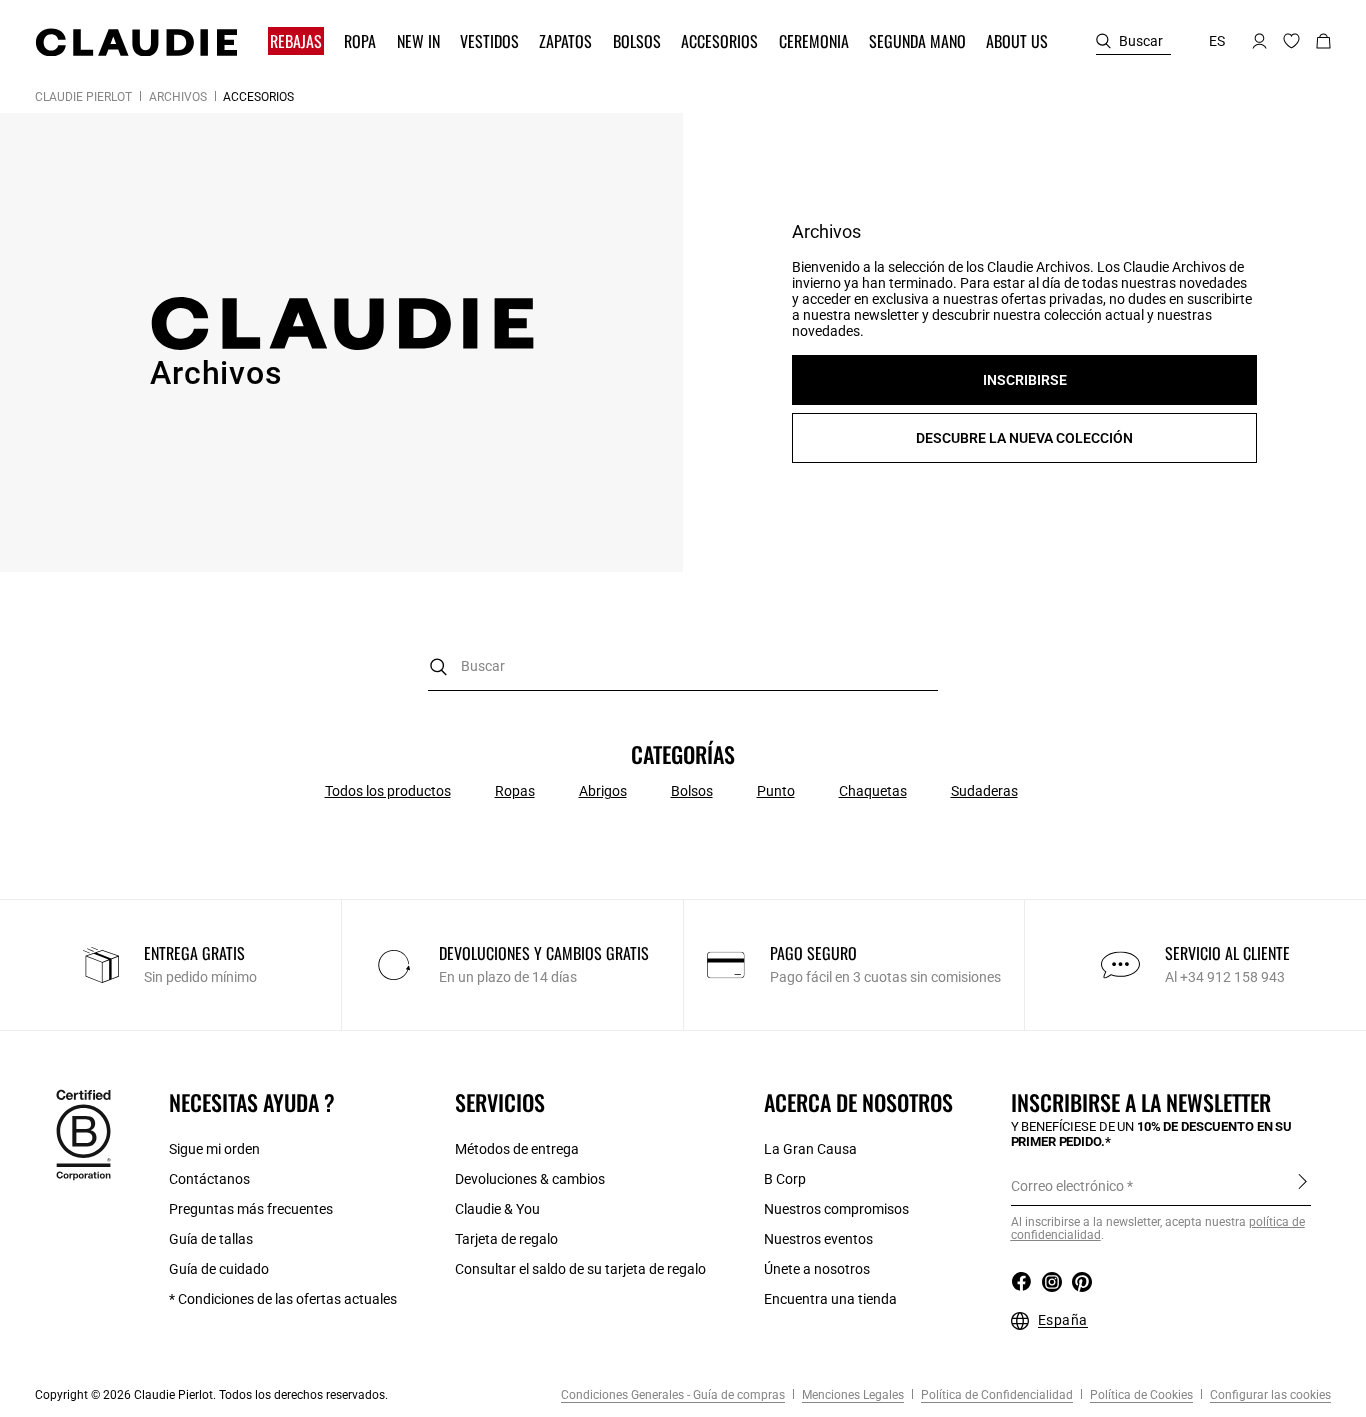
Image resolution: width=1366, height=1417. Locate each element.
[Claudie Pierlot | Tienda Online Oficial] (136, 42)
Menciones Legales (851, 1395)
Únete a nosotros (817, 1269)
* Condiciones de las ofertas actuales (283, 1299)
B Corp (785, 1179)
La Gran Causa (810, 1149)
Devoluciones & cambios (530, 1179)
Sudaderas (984, 791)
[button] (298, 41)
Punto (776, 791)
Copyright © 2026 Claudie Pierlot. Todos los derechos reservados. (211, 1395)
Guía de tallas (211, 1239)
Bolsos (692, 791)
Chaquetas (873, 791)
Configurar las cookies (1269, 1395)
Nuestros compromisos (836, 1209)
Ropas (515, 791)
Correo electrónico (1067, 1186)
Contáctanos (209, 1179)
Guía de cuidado (219, 1269)
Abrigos (603, 791)
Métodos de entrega (517, 1149)
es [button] (1217, 41)
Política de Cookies (1140, 1395)
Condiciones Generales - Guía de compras (673, 1395)
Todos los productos (388, 791)
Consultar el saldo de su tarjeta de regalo (580, 1269)
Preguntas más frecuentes (251, 1209)
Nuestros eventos (818, 1239)
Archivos (178, 97)
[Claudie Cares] (83, 1134)
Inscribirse (1302, 1185)
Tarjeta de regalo (506, 1239)
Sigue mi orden (214, 1149)
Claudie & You (497, 1209)
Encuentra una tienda (830, 1299)
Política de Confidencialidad (995, 1395)
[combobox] (683, 666)
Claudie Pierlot (83, 97)
